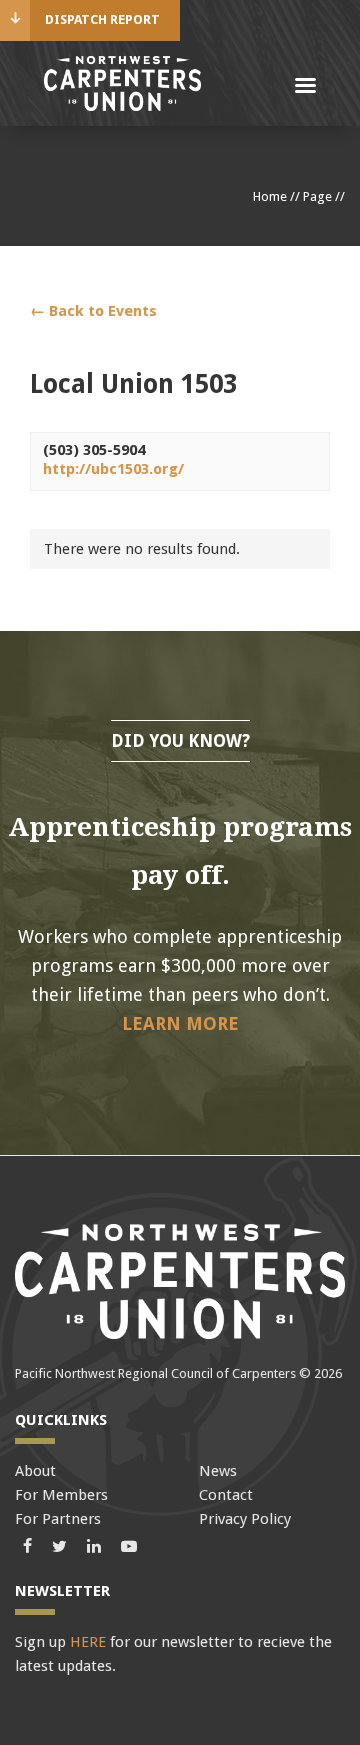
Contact (226, 1495)
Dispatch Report (102, 19)
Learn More (180, 1023)
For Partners (58, 1519)
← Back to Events (93, 311)
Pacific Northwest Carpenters (122, 83)
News (218, 1471)
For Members (61, 1495)
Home (270, 196)
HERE (88, 1642)
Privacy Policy (245, 1519)
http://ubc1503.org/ (113, 469)
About (35, 1471)
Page (317, 196)
